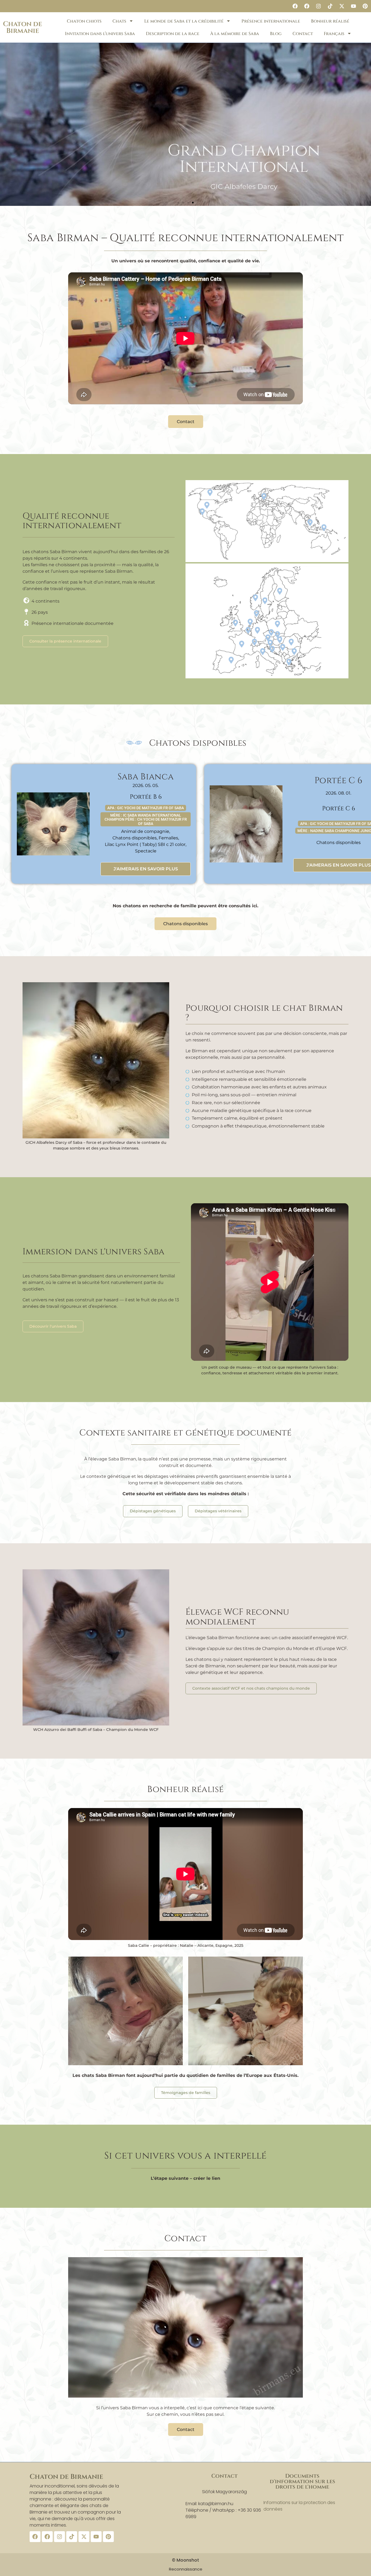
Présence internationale (271, 21)
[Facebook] (295, 6)
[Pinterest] (365, 6)
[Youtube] (353, 6)
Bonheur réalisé (330, 21)
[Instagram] (318, 6)
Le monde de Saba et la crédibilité (184, 21)
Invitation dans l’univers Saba (100, 34)
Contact (303, 34)
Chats (119, 21)
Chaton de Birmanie (23, 27)
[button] (178, 203)
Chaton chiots (84, 21)
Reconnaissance (186, 2569)
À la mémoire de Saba (235, 34)
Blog (276, 34)
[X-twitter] (342, 6)
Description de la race (173, 34)
